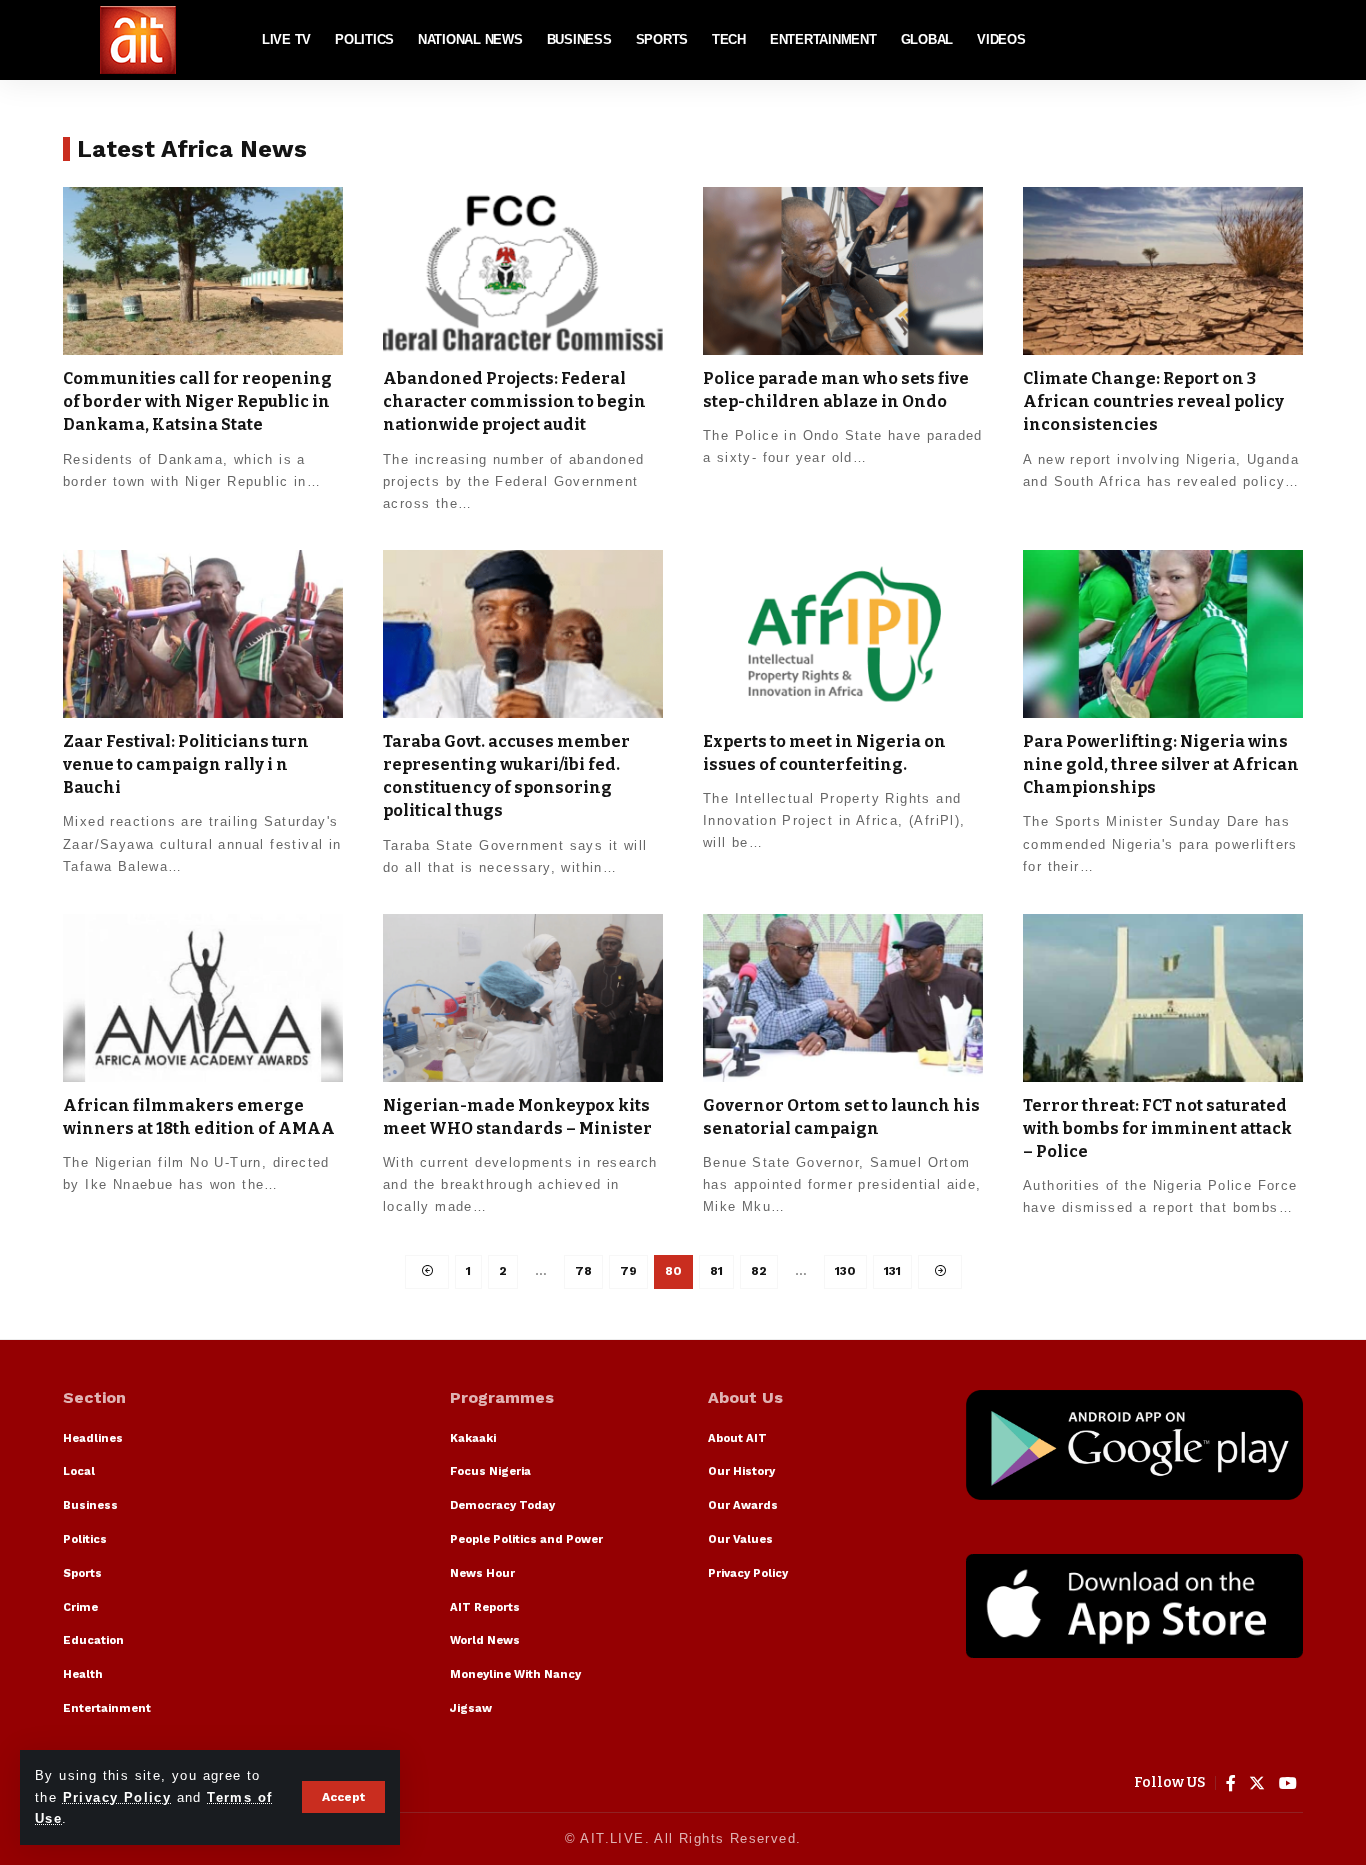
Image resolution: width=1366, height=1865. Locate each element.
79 (628, 1271)
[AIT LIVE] (138, 40)
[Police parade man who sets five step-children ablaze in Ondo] (843, 271)
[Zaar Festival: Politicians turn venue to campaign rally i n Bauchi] (203, 634)
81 (716, 1271)
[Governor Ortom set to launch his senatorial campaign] (843, 998)
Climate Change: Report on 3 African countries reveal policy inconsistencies (1153, 401)
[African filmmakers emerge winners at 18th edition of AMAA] (203, 998)
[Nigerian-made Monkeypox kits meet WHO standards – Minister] (523, 998)
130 (845, 1271)
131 (892, 1271)
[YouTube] (1288, 1783)
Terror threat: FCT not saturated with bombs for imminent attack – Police (1157, 1128)
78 (583, 1271)
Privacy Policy (117, 1797)
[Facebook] (1231, 1783)
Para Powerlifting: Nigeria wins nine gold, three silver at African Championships (1161, 764)
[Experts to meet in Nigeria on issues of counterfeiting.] (843, 634)
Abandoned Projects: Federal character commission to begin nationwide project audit (514, 401)
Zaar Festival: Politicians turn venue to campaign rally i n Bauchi (186, 764)
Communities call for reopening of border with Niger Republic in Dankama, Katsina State (197, 401)
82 (759, 1271)
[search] (1288, 40)
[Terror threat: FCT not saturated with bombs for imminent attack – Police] (1163, 998)
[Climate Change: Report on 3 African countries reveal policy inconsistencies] (1163, 271)
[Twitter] (1257, 1783)
